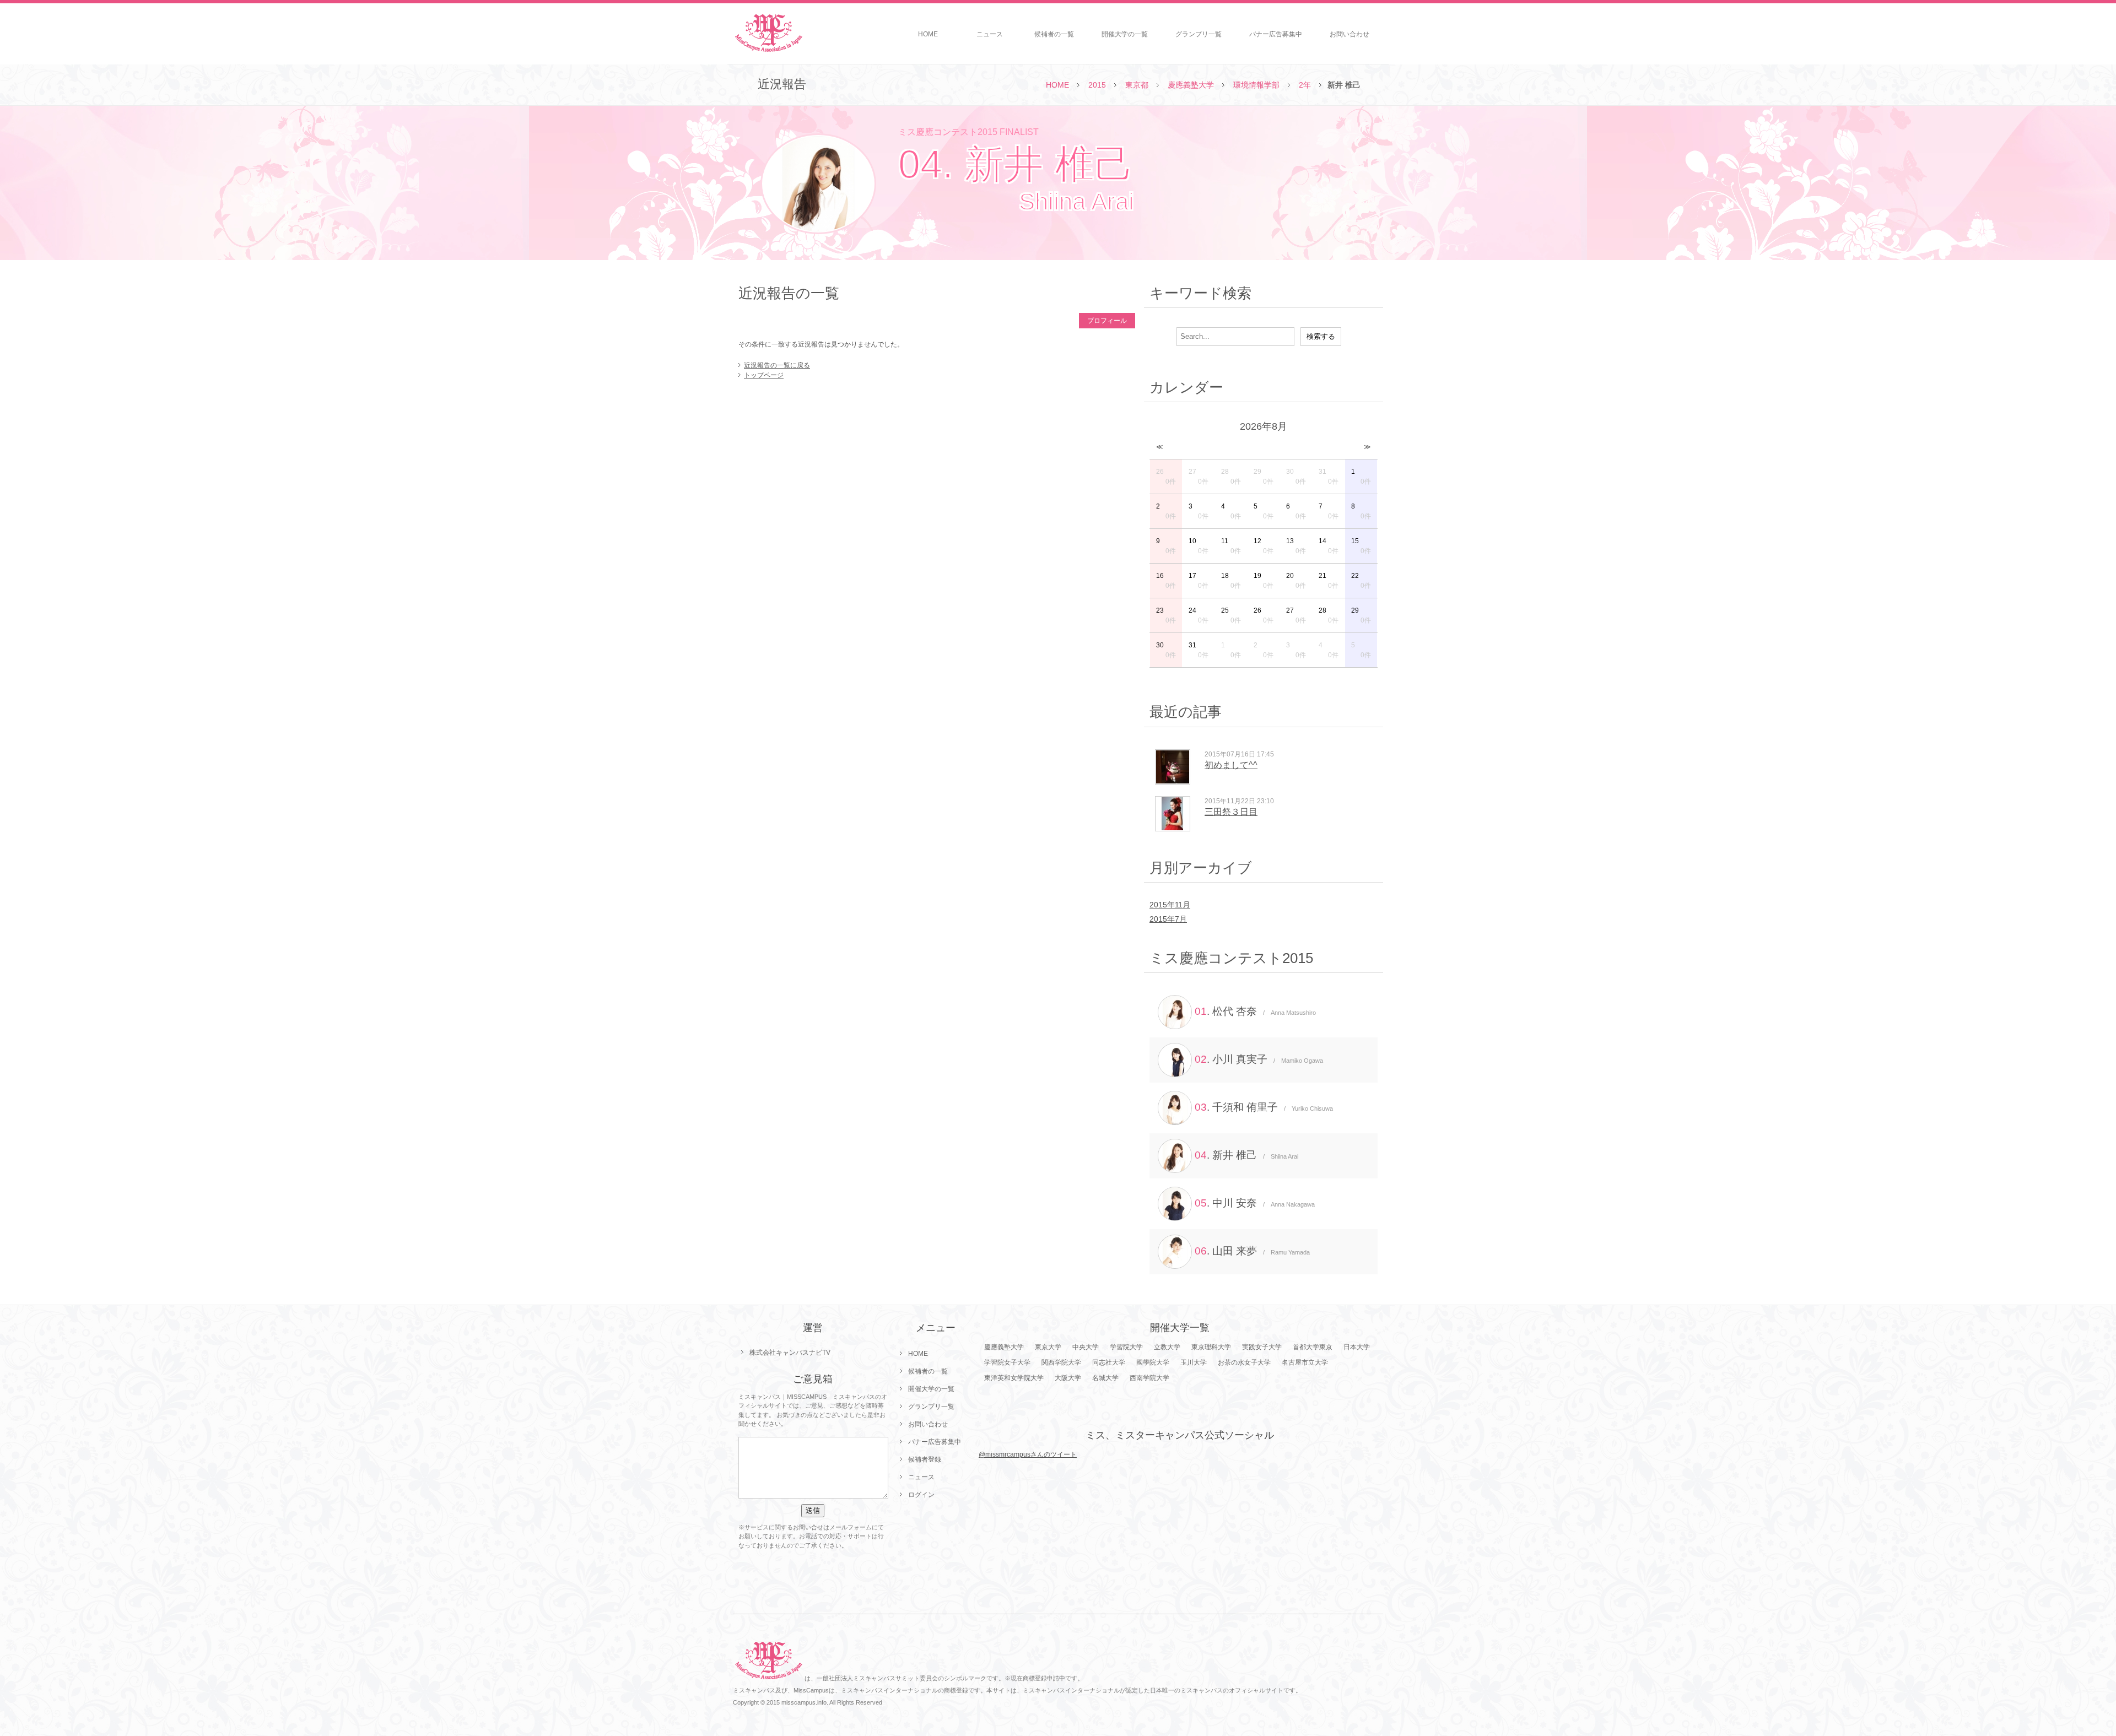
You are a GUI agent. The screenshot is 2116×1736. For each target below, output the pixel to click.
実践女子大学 (1262, 1347)
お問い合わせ (1350, 34)
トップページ (764, 375)
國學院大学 (1153, 1362)
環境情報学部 (1256, 85)
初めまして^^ (1231, 765)
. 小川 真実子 (1259, 1059)
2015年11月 (1170, 905)
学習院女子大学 (1007, 1362)
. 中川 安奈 (1255, 1203)
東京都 (1137, 85)
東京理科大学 (1211, 1347)
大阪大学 (1068, 1378)
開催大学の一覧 (1125, 34)
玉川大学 (1194, 1362)
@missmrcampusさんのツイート (1028, 1454)
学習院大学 (1126, 1347)
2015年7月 (1168, 919)
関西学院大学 (1061, 1362)
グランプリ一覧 (1199, 34)
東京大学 (1048, 1347)
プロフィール (1107, 321)
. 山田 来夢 (1252, 1251)
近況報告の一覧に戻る (777, 365)
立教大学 (1167, 1347)
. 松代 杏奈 (1255, 1011)
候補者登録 (925, 1459)
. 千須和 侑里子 (1264, 1107)
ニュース (990, 34)
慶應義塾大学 (1191, 85)
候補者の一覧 (1054, 34)
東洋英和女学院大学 (1014, 1378)
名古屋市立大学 (1305, 1362)
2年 (1305, 85)
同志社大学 (1109, 1362)
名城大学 (1105, 1378)
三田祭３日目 (1231, 812)
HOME (928, 34)
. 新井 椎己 (1246, 1155)
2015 (1097, 85)
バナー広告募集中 (1276, 34)
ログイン (921, 1495)
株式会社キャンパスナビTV (790, 1353)
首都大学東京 (1313, 1347)
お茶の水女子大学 (1244, 1362)
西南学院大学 (1149, 1378)
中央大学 (1086, 1347)
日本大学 (1357, 1347)
